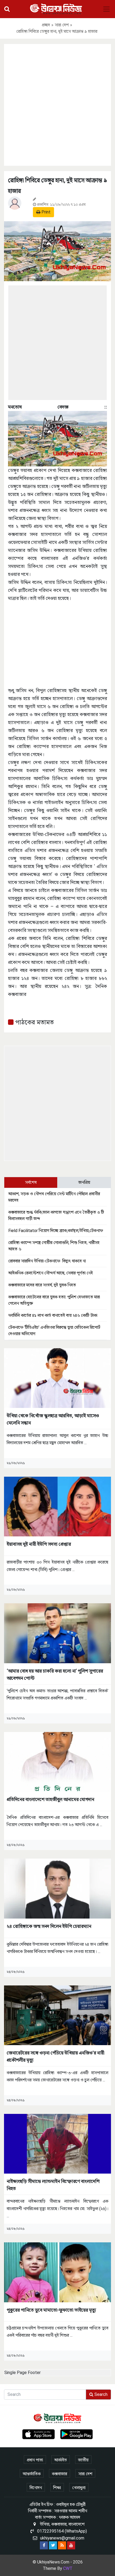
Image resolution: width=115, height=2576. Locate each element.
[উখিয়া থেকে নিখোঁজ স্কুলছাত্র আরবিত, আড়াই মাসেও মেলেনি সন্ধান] (57, 1378)
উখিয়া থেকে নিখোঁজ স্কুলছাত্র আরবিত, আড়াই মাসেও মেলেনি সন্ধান (53, 1419)
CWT (68, 2568)
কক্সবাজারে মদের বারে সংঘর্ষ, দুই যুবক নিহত (42, 1285)
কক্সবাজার (60, 2474)
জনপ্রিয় (84, 1182)
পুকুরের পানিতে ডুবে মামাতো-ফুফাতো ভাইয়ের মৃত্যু (51, 2310)
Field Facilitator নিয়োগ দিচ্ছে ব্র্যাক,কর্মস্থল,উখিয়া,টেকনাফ (56, 1231)
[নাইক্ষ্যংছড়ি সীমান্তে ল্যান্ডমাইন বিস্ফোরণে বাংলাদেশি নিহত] (57, 2143)
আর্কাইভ (61, 2460)
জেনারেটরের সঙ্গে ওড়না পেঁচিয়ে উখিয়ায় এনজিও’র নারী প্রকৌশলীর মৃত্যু (55, 2056)
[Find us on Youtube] (71, 2545)
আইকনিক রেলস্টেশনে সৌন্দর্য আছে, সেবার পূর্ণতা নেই (51, 1273)
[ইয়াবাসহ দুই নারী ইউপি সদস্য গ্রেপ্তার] (57, 1506)
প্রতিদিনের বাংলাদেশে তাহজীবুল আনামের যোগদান (50, 1799)
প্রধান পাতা (35, 2460)
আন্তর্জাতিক (32, 2474)
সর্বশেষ (31, 1182)
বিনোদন (36, 2488)
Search (100, 2394)
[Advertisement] (57, 104)
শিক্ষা (57, 2488)
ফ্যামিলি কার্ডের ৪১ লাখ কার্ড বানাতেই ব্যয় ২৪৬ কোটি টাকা (53, 1315)
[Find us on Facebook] (44, 2545)
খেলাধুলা (79, 2488)
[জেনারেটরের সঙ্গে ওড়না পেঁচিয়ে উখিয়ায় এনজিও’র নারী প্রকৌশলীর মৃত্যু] (57, 2015)
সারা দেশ (62, 25)
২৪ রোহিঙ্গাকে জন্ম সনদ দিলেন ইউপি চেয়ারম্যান (49, 1926)
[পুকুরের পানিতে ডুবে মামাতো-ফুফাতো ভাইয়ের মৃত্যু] (57, 2272)
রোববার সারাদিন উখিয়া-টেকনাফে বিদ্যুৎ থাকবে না (47, 1261)
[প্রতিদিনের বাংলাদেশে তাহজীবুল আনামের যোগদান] (57, 1761)
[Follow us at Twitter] (53, 2545)
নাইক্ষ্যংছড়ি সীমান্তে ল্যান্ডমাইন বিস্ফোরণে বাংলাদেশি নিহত (53, 2185)
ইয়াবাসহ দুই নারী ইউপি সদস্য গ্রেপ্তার (39, 1544)
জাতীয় (83, 2460)
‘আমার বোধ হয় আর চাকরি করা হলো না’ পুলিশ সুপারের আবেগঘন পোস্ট (55, 1674)
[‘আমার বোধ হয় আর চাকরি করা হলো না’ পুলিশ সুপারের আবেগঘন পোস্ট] (57, 1633)
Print (45, 212)
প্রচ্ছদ (46, 25)
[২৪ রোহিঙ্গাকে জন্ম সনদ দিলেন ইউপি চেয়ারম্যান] (57, 1888)
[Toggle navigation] (106, 9)
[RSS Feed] (62, 2545)
